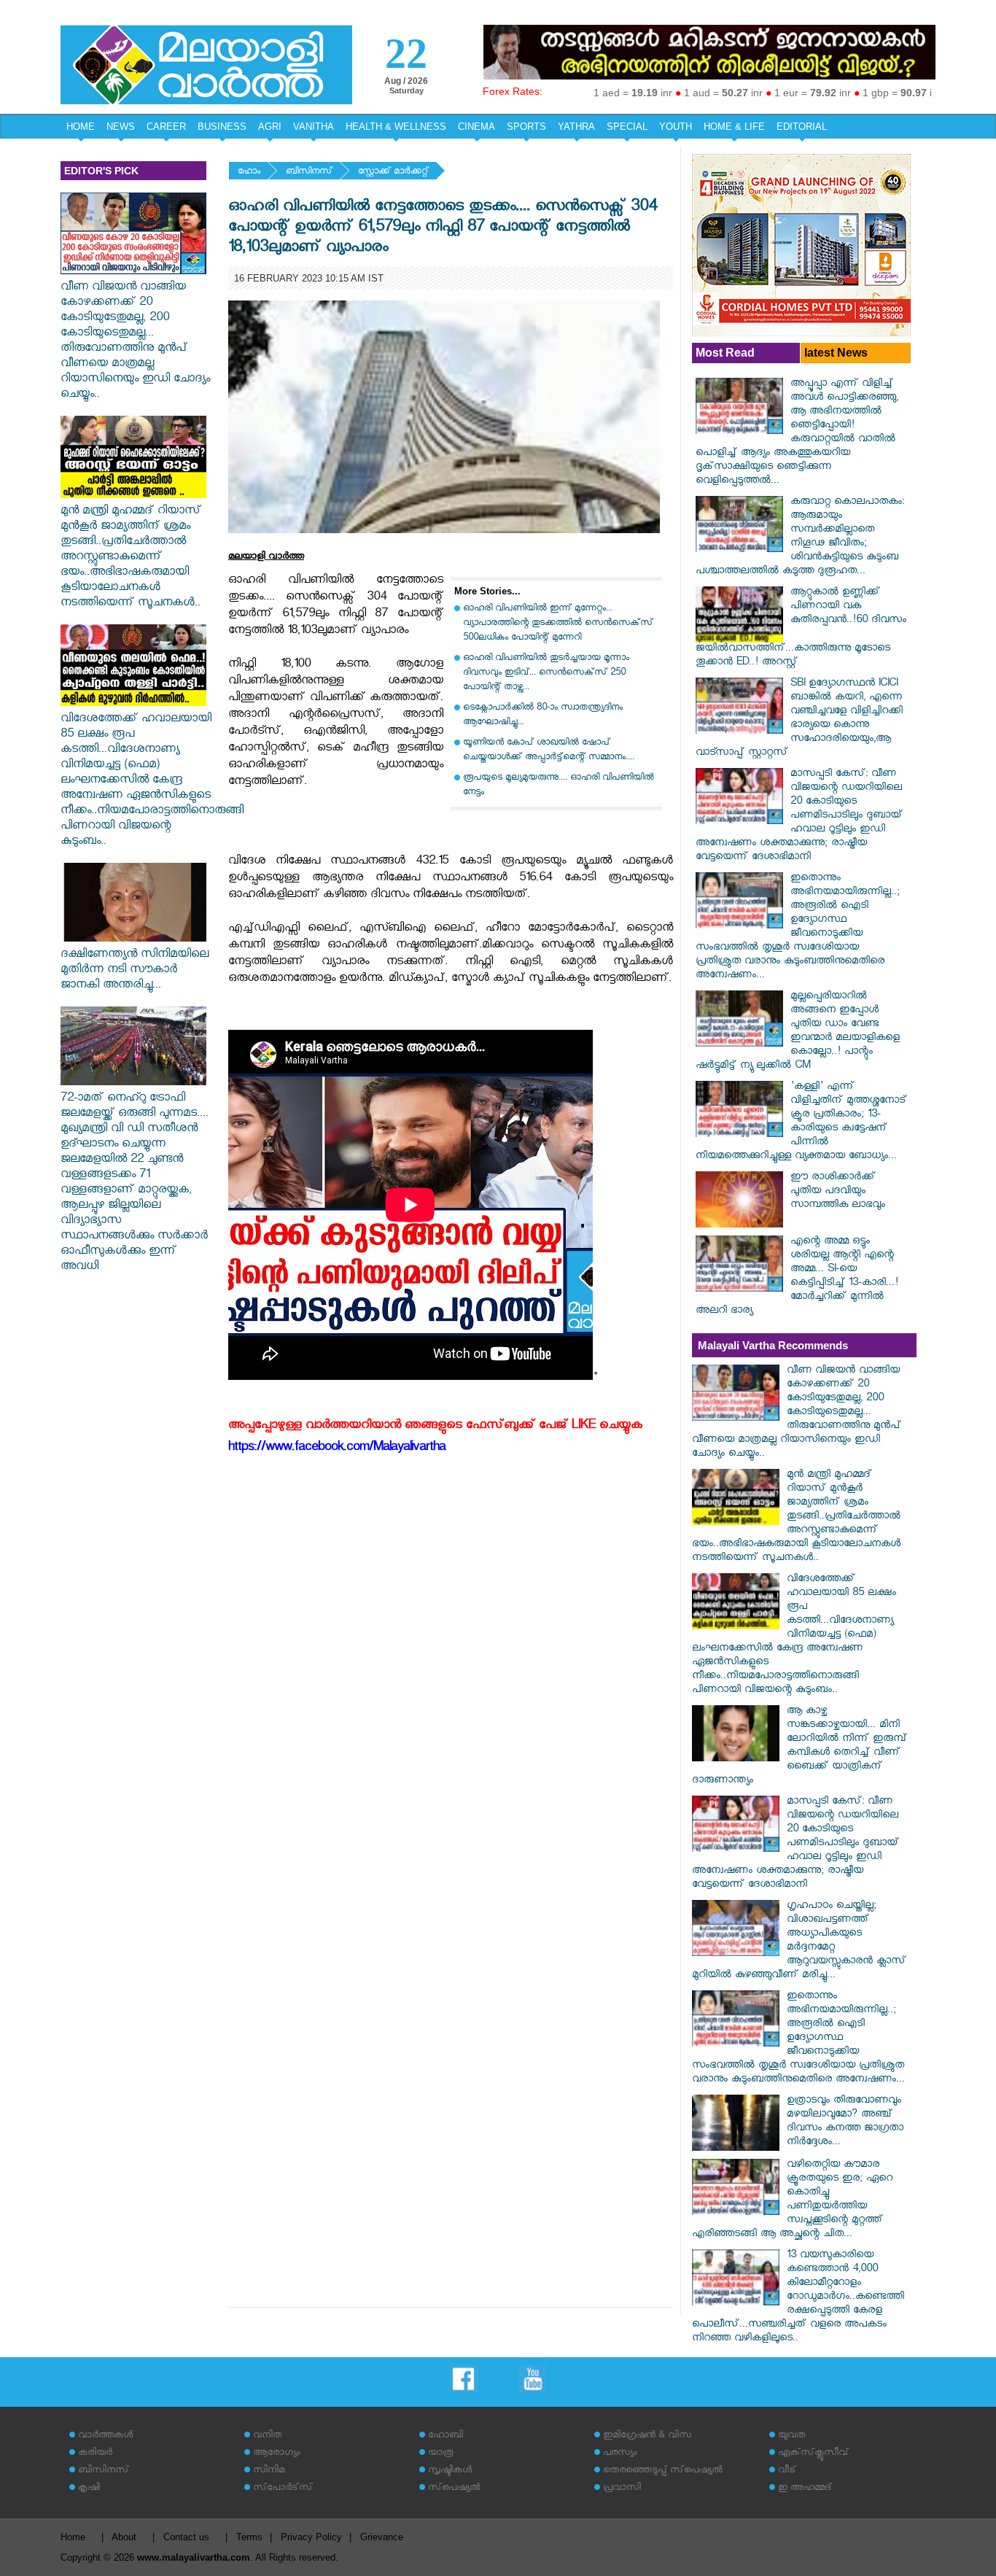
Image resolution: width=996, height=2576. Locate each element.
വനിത (268, 2436)
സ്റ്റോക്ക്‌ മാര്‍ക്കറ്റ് (393, 172)
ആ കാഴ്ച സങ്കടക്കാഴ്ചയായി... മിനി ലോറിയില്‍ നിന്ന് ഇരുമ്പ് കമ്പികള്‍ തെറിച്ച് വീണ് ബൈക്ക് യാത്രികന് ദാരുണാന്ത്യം (799, 1747)
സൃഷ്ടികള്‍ (450, 2471)
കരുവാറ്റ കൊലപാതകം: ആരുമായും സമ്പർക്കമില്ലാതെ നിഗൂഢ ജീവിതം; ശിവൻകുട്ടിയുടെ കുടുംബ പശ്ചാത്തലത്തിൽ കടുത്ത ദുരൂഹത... (800, 538)
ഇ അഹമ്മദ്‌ (805, 2489)
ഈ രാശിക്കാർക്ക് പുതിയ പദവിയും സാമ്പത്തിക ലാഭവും (838, 1192)
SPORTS (526, 127)
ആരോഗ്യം (276, 2454)
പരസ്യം (620, 2454)
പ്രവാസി (622, 2489)
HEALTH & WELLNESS (396, 127)
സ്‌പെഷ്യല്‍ (454, 2489)
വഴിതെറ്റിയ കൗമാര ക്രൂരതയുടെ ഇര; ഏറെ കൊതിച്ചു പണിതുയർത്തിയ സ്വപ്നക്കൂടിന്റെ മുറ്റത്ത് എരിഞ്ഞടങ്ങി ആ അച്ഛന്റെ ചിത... (792, 2200)
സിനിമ (269, 2471)
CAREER (166, 127)
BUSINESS (222, 127)
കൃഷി (89, 2489)
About (124, 2537)
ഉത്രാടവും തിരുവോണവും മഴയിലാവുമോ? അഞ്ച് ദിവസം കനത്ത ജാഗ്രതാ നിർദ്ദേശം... (845, 2122)
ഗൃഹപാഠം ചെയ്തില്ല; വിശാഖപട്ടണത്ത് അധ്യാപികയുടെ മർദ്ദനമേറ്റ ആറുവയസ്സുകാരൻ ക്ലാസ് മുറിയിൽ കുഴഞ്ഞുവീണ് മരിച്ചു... (799, 1941)
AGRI (270, 127)
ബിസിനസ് (309, 172)
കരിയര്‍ (95, 2454)
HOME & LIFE (734, 127)
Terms (249, 2537)
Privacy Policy (311, 2537)
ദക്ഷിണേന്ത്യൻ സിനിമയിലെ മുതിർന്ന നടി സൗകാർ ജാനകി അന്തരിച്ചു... (135, 971)
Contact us (186, 2537)
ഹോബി (446, 2436)
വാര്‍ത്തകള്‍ (105, 2436)
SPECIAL (627, 127)
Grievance (382, 2537)
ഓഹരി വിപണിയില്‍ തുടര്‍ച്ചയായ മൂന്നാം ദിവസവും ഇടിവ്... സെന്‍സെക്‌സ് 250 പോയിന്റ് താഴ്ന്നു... (546, 674)
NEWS (121, 127)
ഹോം (249, 172)
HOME (81, 127)
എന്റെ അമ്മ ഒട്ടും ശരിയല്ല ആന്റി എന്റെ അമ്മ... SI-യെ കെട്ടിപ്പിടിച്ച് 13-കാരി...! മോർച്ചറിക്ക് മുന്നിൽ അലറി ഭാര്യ (797, 1277)
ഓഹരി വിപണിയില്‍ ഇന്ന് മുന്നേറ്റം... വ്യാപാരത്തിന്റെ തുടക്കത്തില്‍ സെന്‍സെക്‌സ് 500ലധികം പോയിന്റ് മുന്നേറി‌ (558, 624)
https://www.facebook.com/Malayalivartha (337, 1449)
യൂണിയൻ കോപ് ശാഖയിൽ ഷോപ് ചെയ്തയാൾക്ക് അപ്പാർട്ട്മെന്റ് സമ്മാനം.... (549, 751)
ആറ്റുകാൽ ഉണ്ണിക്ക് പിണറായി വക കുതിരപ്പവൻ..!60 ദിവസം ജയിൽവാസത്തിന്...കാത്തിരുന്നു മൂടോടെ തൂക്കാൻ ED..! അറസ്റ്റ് (801, 628)
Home (73, 2537)
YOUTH (676, 127)
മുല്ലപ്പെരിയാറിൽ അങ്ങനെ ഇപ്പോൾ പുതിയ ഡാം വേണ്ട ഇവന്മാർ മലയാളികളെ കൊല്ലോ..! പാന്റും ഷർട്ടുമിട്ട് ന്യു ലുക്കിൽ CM (798, 1032)
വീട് (787, 2471)
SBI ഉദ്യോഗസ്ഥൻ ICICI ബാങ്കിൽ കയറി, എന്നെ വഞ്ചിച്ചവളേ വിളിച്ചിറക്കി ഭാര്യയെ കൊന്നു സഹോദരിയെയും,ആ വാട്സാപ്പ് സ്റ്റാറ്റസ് (799, 719)
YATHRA (576, 127)
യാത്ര (441, 2454)
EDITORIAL (802, 127)
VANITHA (314, 127)
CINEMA (476, 127)
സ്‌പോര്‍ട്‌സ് (283, 2489)
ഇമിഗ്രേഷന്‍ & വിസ (647, 2436)
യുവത (792, 2436)
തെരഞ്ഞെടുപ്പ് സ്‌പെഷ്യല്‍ (663, 2471)
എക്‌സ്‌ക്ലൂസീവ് (813, 2454)
